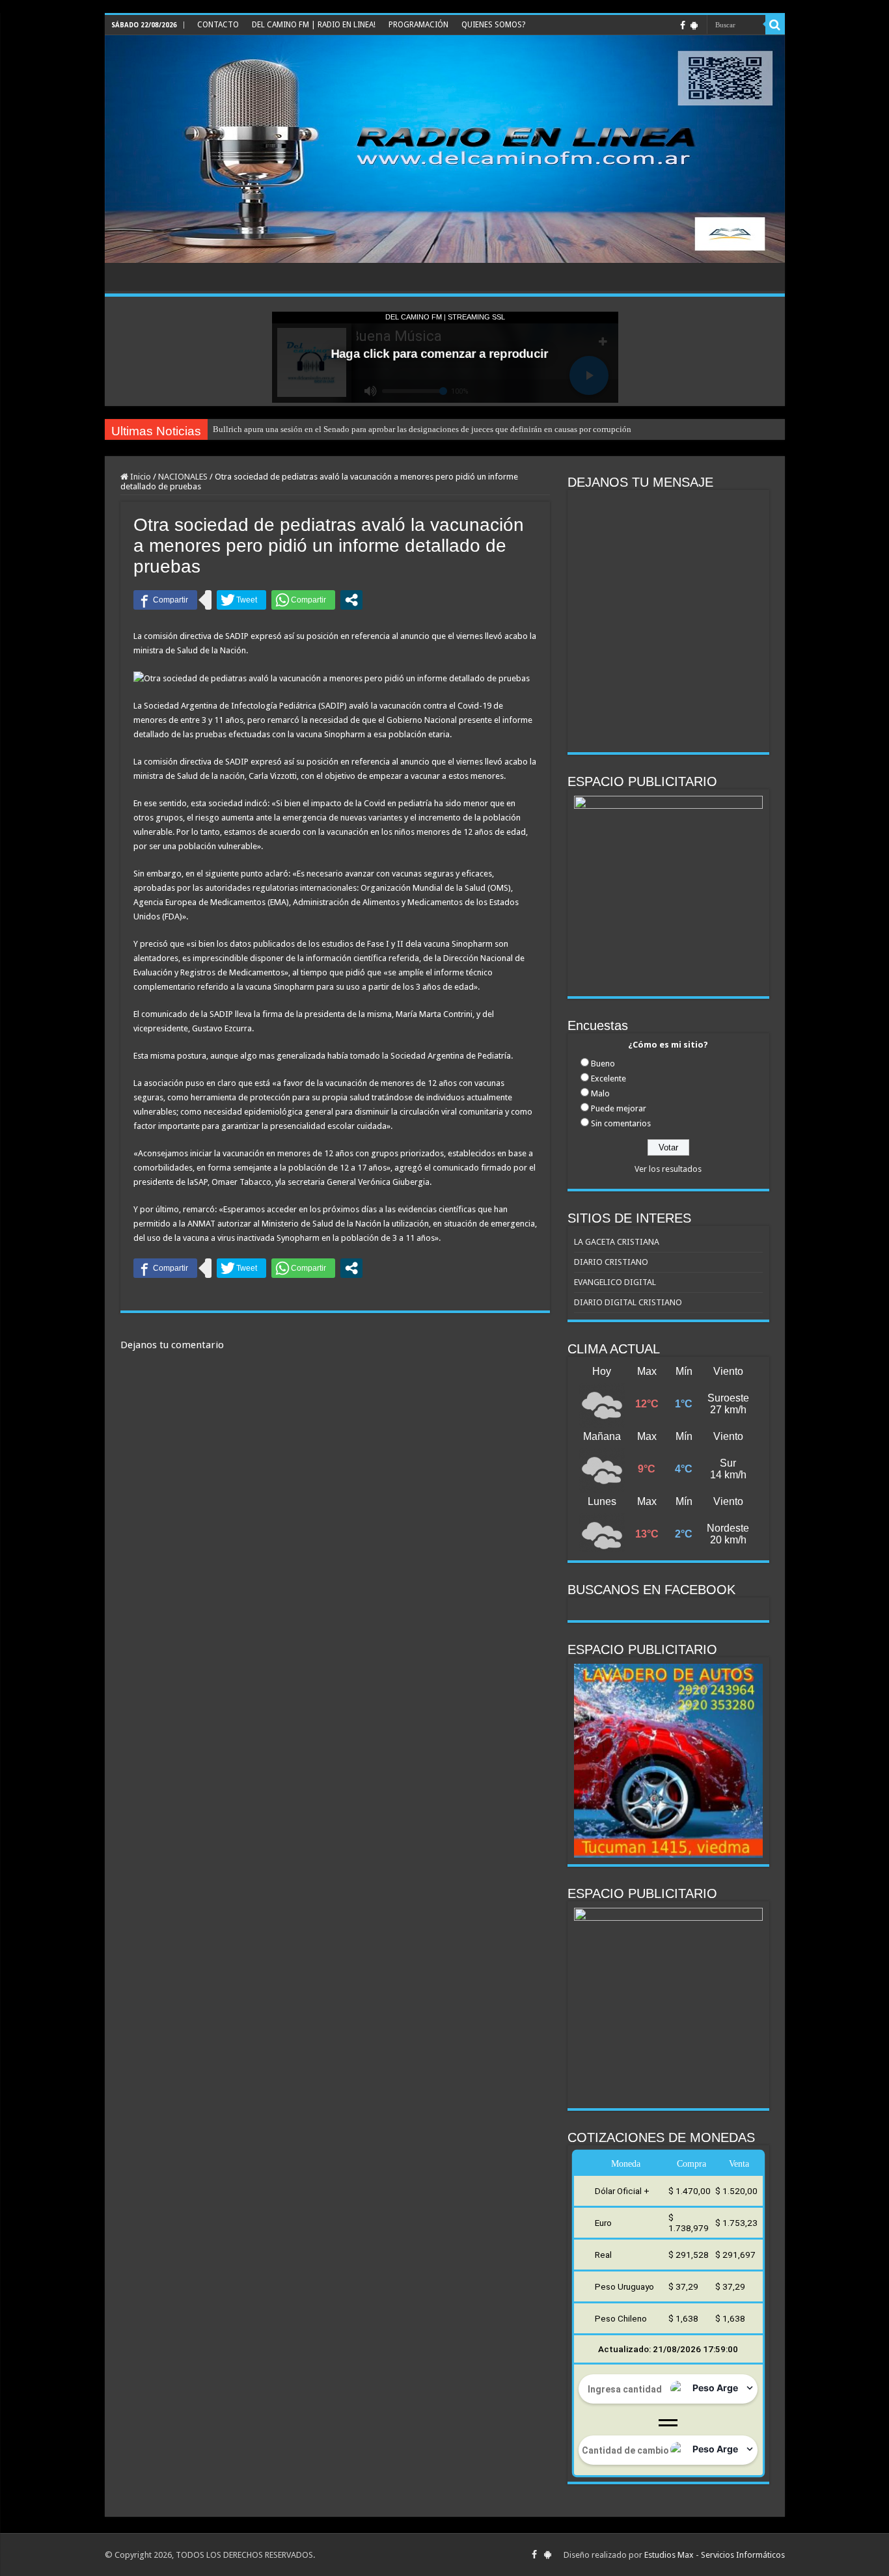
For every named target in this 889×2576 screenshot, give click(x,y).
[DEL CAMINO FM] (445, 149)
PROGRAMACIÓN (418, 25)
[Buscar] (775, 25)
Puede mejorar (619, 1108)
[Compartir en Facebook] (165, 600)
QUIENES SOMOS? (493, 25)
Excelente (609, 1078)
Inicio (140, 477)
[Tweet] (241, 600)
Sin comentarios (621, 1123)
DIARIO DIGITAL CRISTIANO (628, 1302)
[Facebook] (683, 25)
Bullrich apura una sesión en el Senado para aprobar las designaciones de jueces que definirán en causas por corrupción (422, 429)
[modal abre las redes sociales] (351, 600)
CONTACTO (218, 25)
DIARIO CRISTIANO (611, 1262)
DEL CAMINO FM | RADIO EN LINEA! (314, 25)
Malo (600, 1093)
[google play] (694, 25)
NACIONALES (183, 477)
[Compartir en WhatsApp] (303, 600)
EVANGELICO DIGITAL (615, 1282)
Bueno (603, 1064)
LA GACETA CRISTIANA (617, 1242)
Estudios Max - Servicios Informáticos (715, 2555)
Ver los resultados (668, 1169)
